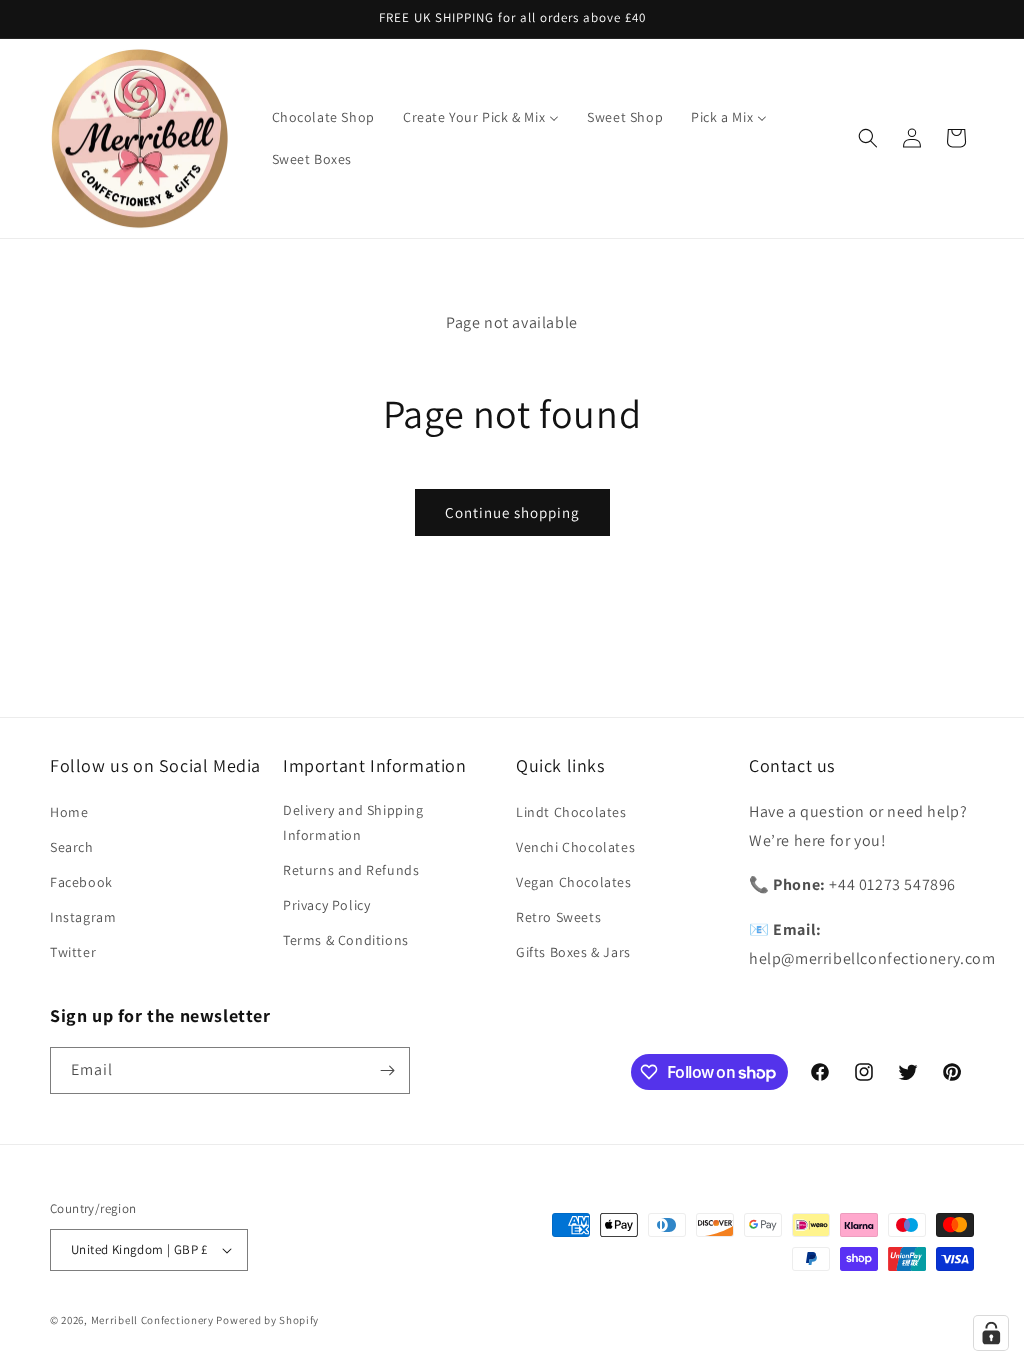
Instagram (83, 917)
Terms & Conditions (346, 940)
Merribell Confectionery (152, 1320)
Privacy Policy (326, 905)
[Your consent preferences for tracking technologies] (991, 1333)
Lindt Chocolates (571, 812)
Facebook (81, 882)
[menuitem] (323, 117)
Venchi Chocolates (575, 847)
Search (72, 847)
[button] (868, 138)
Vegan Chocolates (574, 882)
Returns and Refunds (351, 870)
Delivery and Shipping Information (353, 822)
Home (69, 812)
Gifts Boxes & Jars (573, 952)
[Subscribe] (387, 1070)
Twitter (73, 952)
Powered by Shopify (267, 1320)
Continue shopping (512, 512)
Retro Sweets (558, 917)
